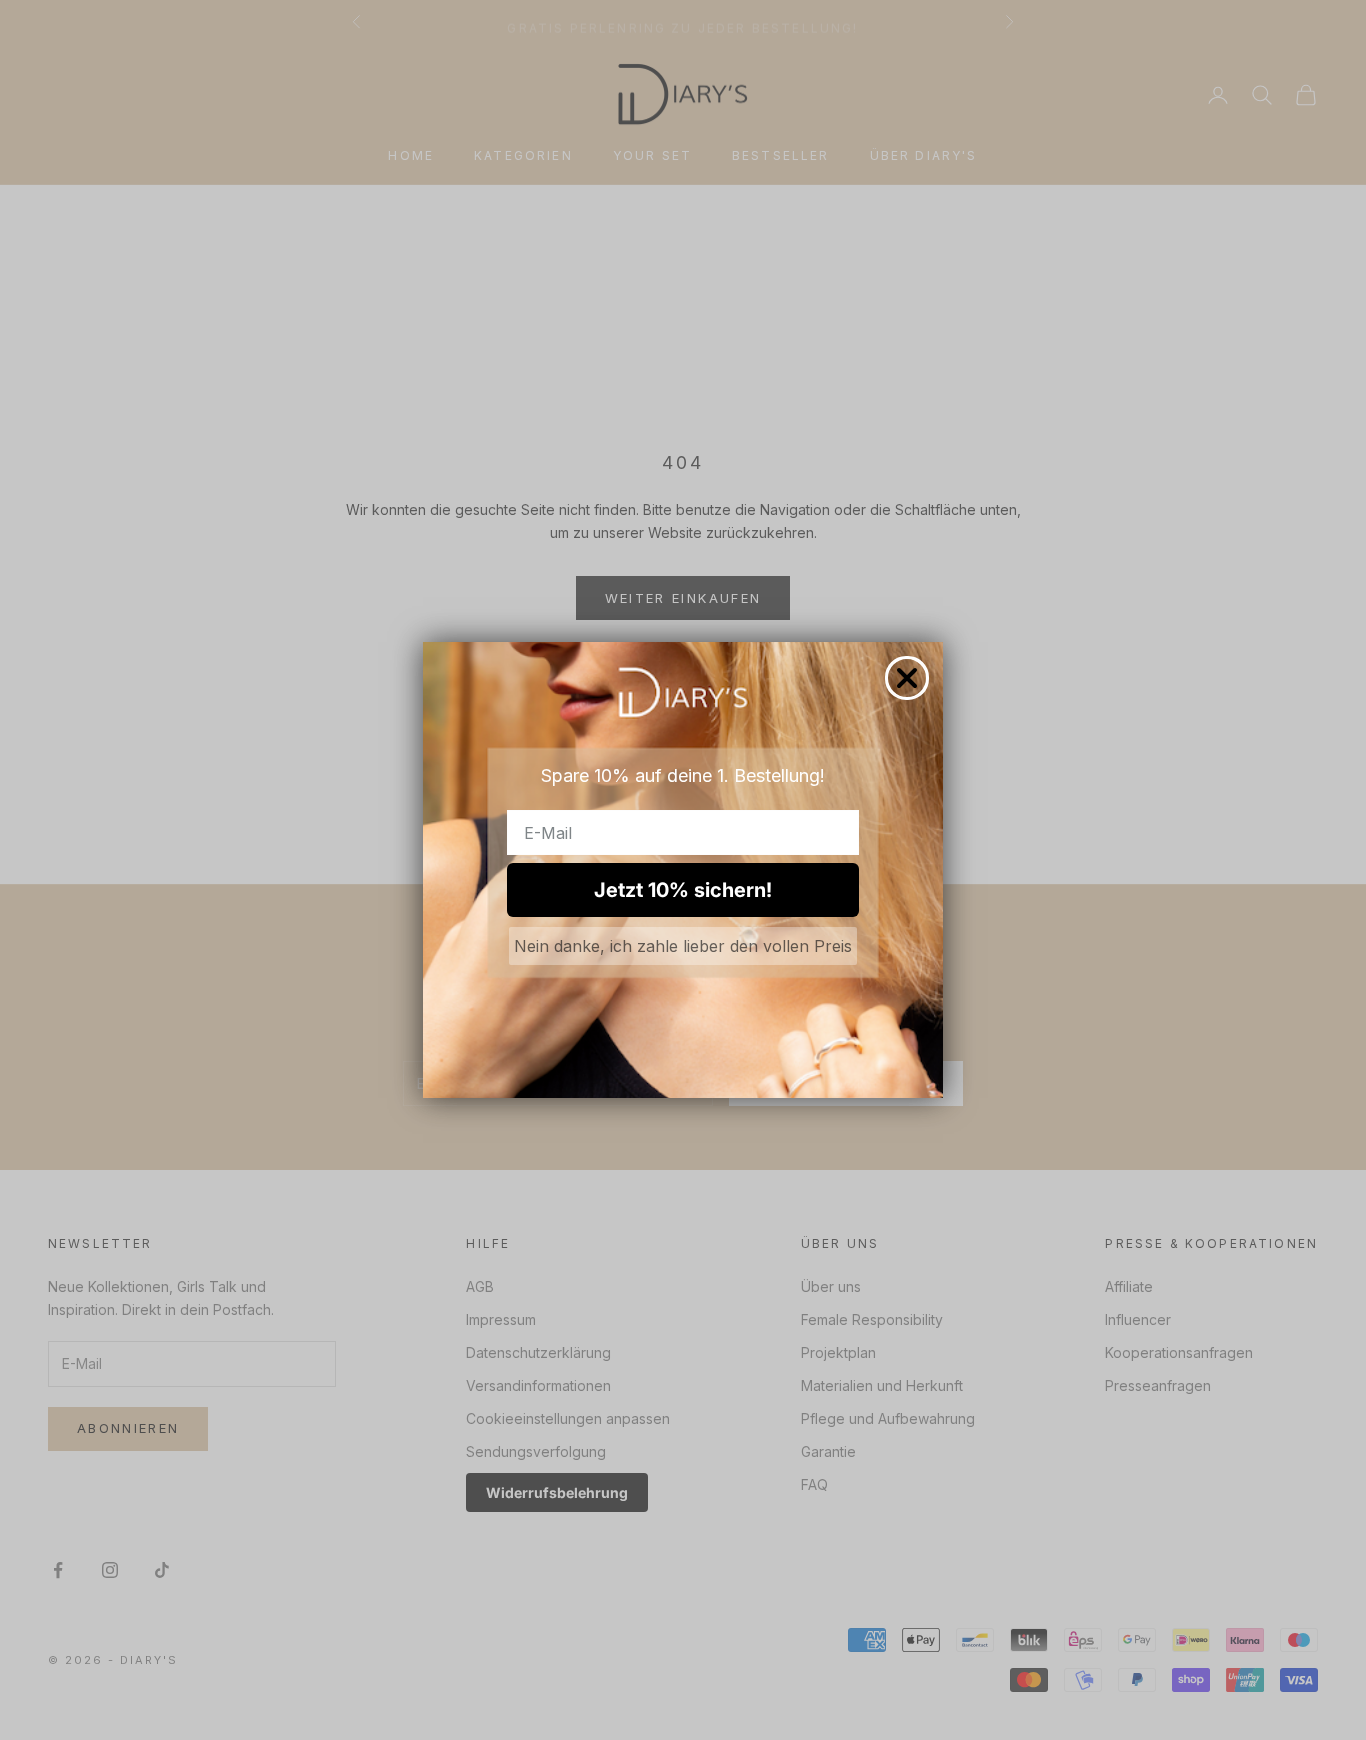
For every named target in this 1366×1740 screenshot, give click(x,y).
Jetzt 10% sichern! (683, 890)
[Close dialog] (907, 678)
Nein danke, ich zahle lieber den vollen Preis (683, 946)
